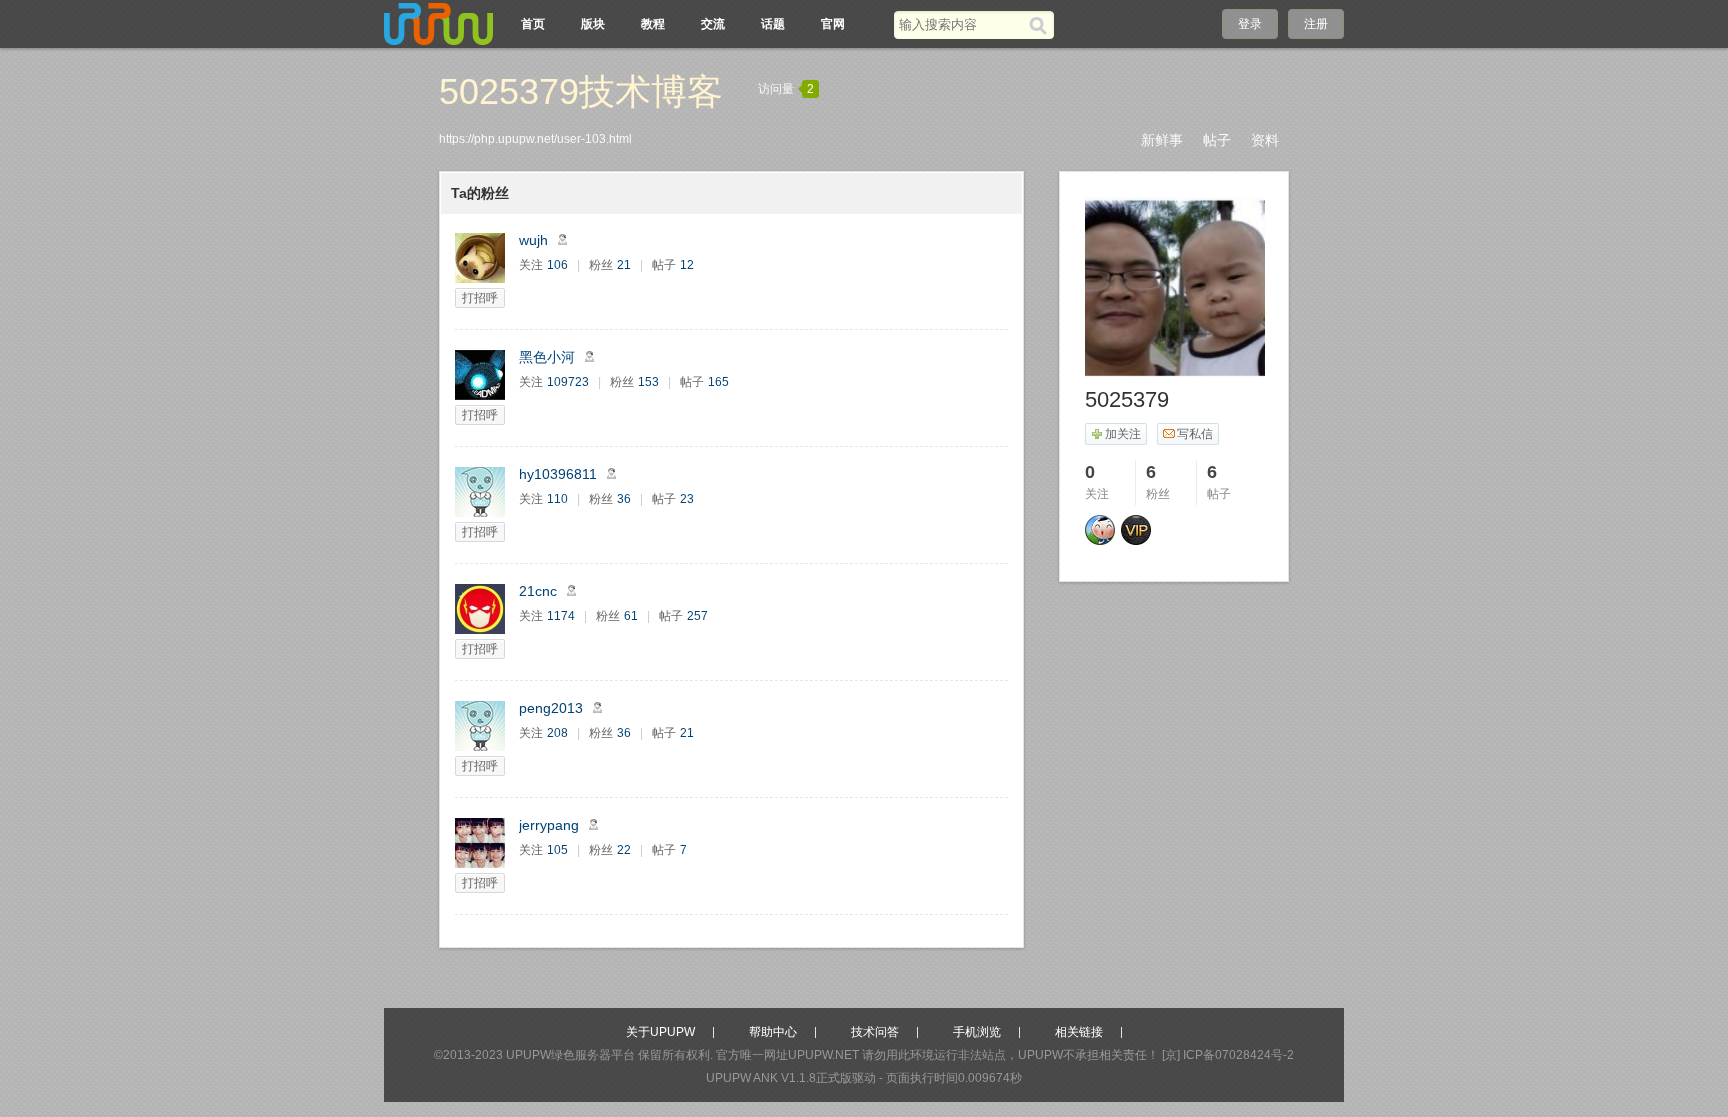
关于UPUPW (660, 1032)
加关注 (1123, 434)
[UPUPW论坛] (439, 24)
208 (557, 733)
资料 (1265, 140)
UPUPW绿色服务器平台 (570, 1055)
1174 (561, 616)
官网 (833, 24)
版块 (593, 24)
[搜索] (1041, 25)
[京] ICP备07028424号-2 (1228, 1055)
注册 (1316, 24)
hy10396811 (558, 474)
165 (718, 382)
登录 (1250, 24)
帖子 (1217, 140)
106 (557, 265)
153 (648, 382)
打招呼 (480, 298)
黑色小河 (547, 357)
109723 (568, 382)
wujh (533, 240)
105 (557, 850)
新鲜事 (1162, 140)
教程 (653, 24)
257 (697, 616)
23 (687, 499)
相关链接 (1079, 1032)
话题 (773, 24)
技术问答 (875, 1032)
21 (624, 265)
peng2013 (551, 708)
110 (557, 499)
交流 (713, 24)
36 (624, 499)
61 (631, 616)
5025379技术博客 (581, 91)
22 (624, 850)
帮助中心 (773, 1032)
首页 (533, 24)
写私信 (1195, 434)
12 (687, 265)
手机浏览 (977, 1032)
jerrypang (549, 825)
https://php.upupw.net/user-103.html (535, 139)
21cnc (538, 591)
